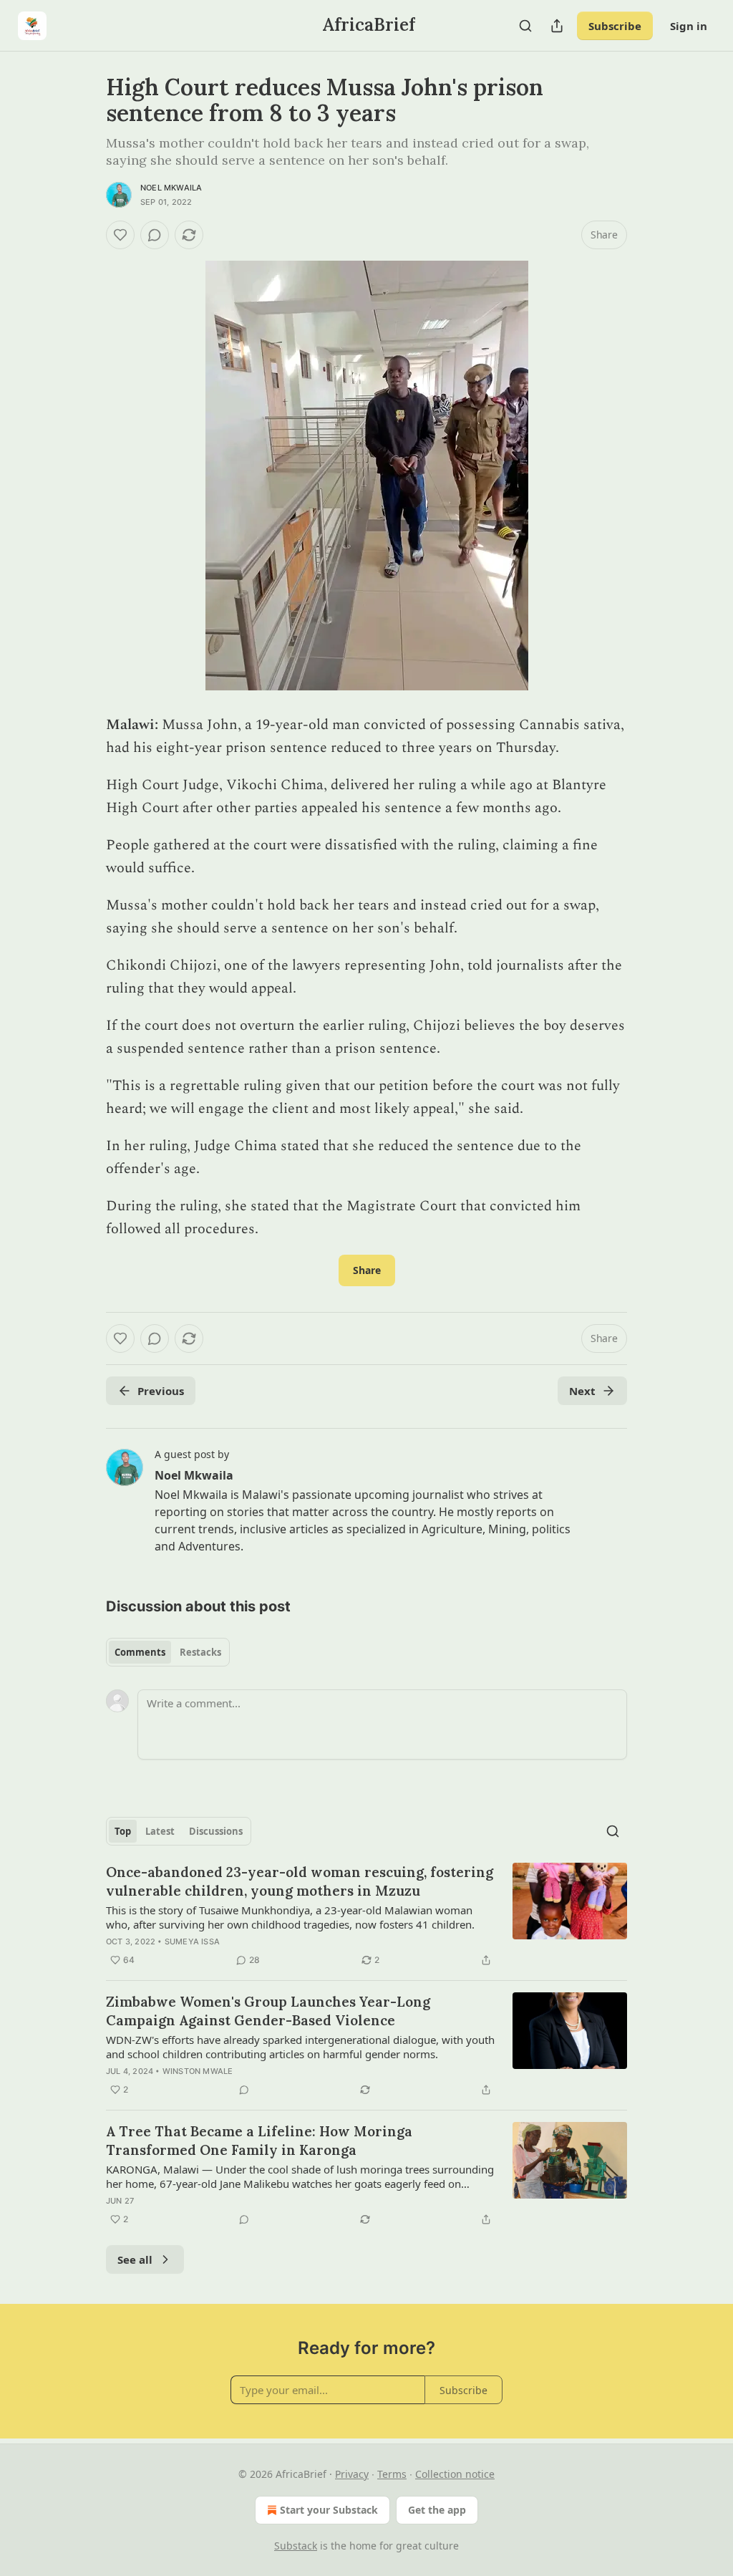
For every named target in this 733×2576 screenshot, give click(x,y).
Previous (161, 1391)
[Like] (120, 235)
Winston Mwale (198, 2071)
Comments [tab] (140, 1652)
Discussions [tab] (216, 1831)
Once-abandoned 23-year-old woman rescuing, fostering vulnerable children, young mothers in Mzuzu (300, 1881)
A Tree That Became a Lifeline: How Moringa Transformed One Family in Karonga (259, 2141)
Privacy (352, 2474)
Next (582, 1391)
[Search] (525, 26)
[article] (366, 1916)
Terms (392, 2474)
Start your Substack (329, 2510)
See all (135, 2259)
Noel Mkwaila (171, 188)
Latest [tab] (160, 1831)
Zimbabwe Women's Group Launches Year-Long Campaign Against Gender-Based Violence (268, 2011)
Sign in (689, 26)
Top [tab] (123, 1831)
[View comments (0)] (155, 235)
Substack (296, 2546)
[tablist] (168, 1652)
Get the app (437, 2510)
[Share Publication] (557, 26)
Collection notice (455, 2474)
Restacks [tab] (200, 1652)
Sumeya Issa (192, 1941)
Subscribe (615, 26)
